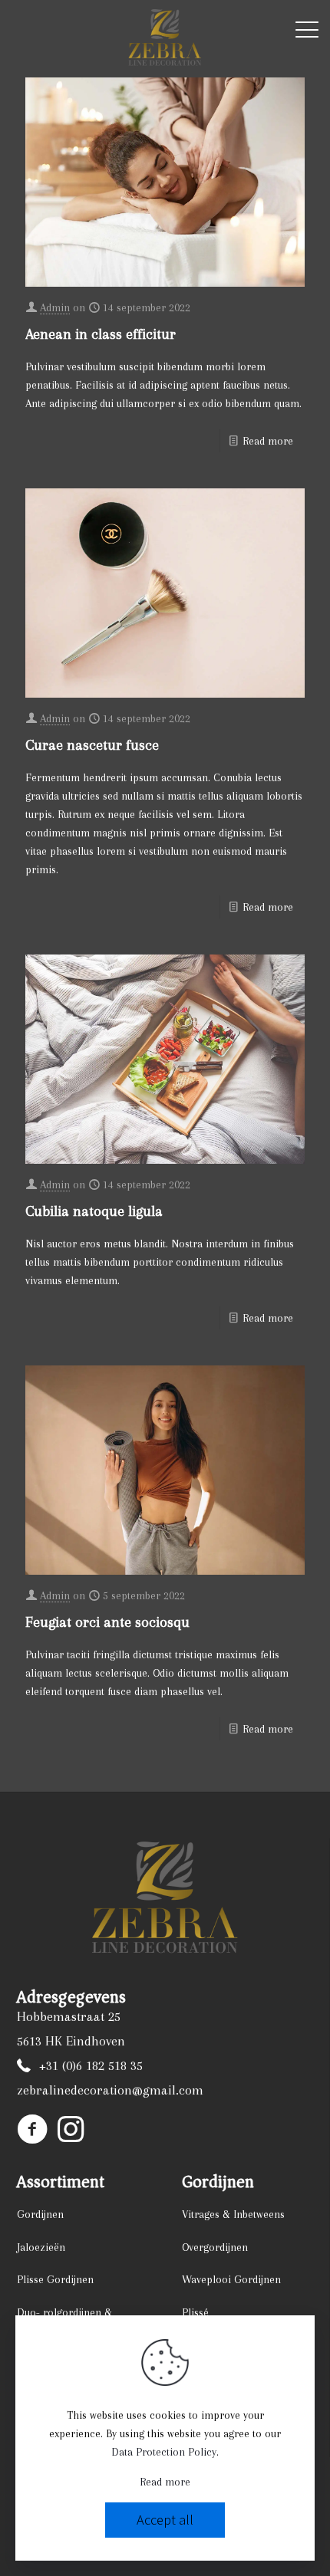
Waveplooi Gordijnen (231, 2279)
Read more (268, 441)
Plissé (195, 2312)
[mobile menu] (307, 33)
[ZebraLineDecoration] (165, 38)
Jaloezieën (41, 2247)
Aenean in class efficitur (101, 334)
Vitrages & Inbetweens (233, 2214)
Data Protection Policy (164, 2452)
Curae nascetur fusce (92, 745)
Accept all (165, 2520)
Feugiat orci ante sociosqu (107, 1622)
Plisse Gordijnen (55, 2279)
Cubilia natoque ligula (94, 1211)
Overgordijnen (215, 2247)
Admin (55, 307)
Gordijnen (40, 2214)
